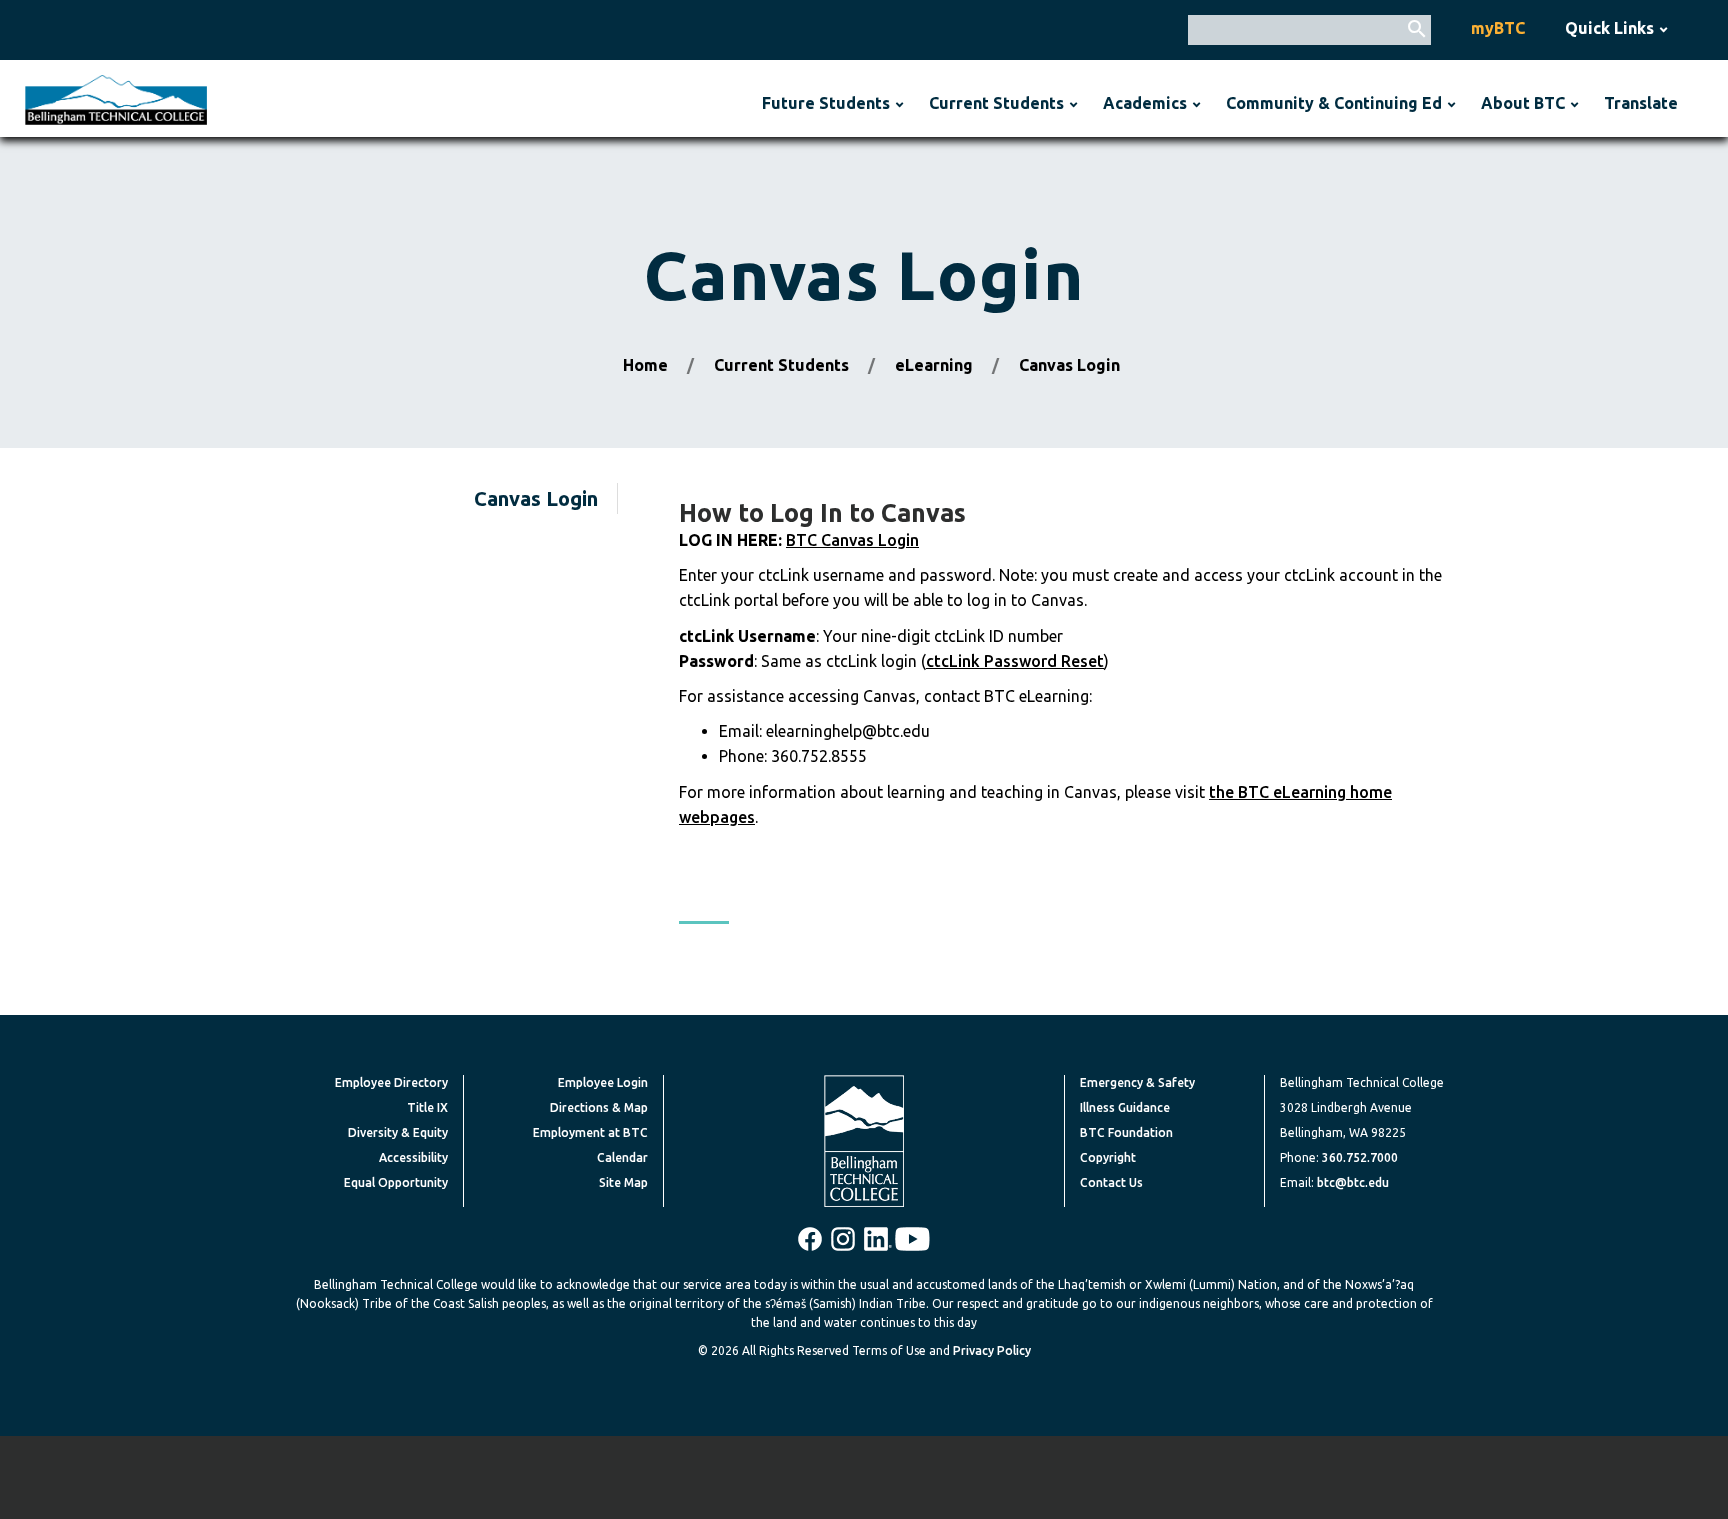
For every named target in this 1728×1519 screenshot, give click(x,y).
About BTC (1523, 103)
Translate (1641, 103)
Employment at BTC (590, 1132)
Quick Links (1609, 28)
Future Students (826, 103)
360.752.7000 (1360, 1157)
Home (645, 365)
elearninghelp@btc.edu (848, 731)
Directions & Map (599, 1107)
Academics (1145, 103)
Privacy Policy (992, 1350)
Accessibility (413, 1157)
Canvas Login (536, 498)
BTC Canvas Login (852, 540)
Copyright (1108, 1157)
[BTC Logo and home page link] (116, 98)
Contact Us (1111, 1182)
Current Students (996, 103)
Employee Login (603, 1082)
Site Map (623, 1182)
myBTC (1498, 28)
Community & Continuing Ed (1334, 103)
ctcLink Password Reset (1015, 661)
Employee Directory (391, 1082)
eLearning (934, 365)
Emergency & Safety (1137, 1082)
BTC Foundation (1126, 1132)
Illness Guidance (1125, 1107)
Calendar (622, 1157)
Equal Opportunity (396, 1182)
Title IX (427, 1107)
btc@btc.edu (1353, 1182)
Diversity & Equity (398, 1132)
